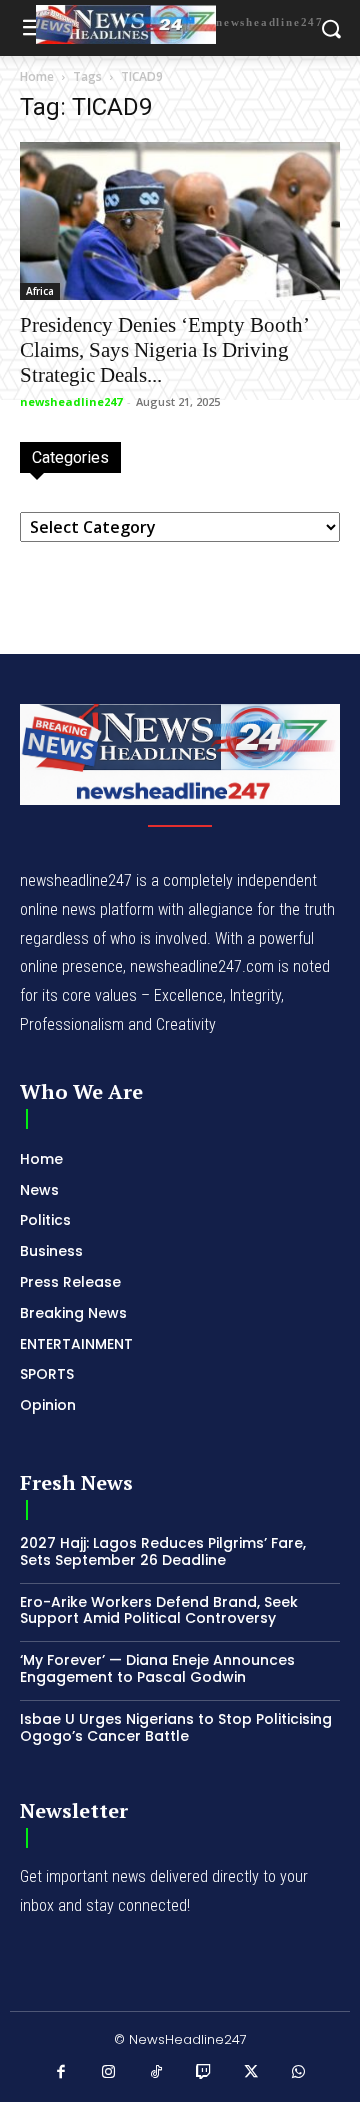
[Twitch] (204, 2073)
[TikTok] (157, 2073)
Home (37, 76)
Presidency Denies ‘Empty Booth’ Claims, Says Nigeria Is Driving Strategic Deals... (164, 350)
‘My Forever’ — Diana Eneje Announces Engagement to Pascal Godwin (157, 1668)
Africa (40, 291)
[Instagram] (109, 2073)
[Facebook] (62, 2073)
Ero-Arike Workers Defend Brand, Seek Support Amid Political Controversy (159, 1610)
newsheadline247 (71, 401)
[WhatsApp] (299, 2073)
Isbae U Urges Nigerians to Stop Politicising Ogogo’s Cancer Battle (176, 1727)
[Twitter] (252, 2073)
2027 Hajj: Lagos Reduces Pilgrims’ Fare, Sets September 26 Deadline (163, 1551)
